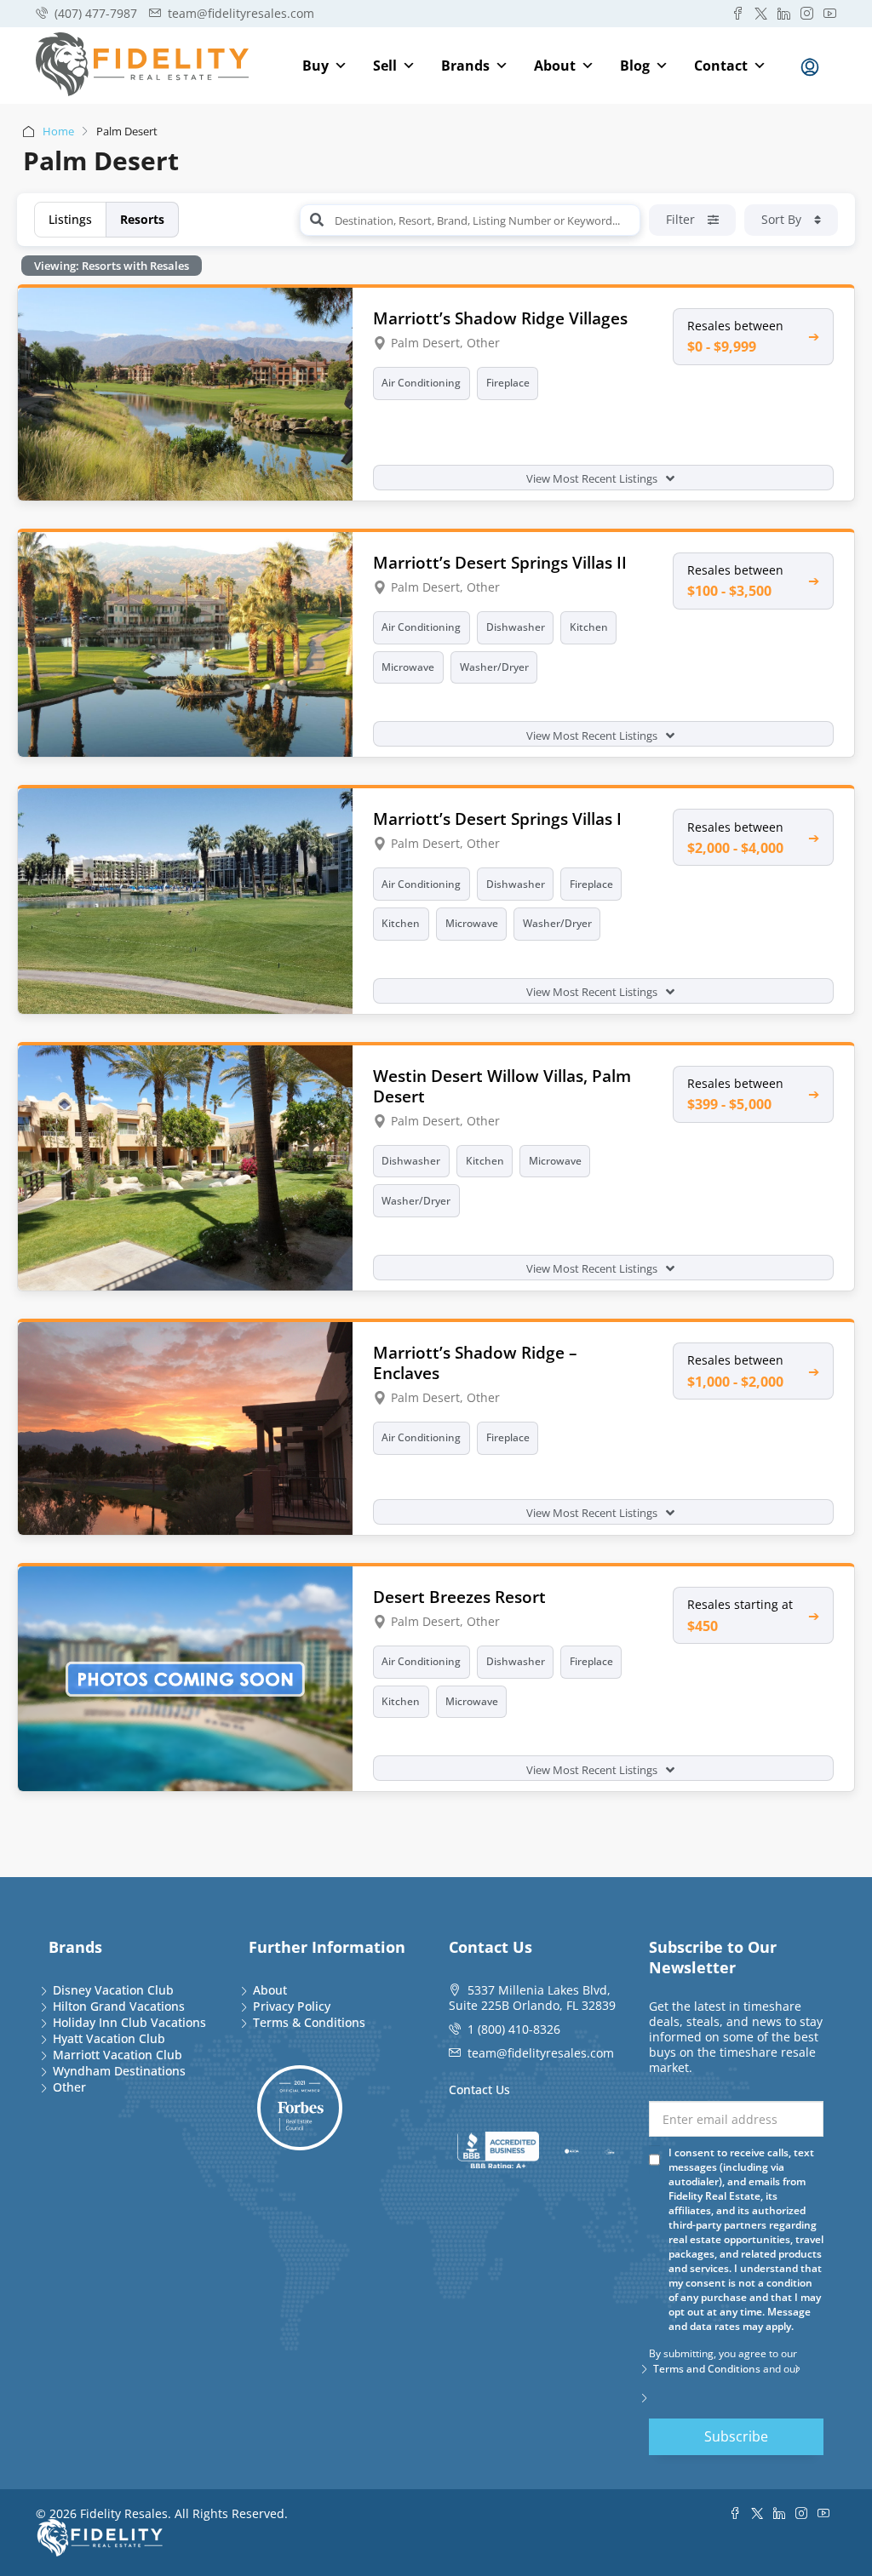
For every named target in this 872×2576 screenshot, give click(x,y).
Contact (721, 66)
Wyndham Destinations (119, 2071)
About (555, 66)
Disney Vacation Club (113, 1990)
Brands (465, 66)
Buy (316, 66)
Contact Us (479, 2089)
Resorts (142, 219)
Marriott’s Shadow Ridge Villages (500, 318)
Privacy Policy (292, 2006)
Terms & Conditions (309, 2022)
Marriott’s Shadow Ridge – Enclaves (475, 1362)
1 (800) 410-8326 (514, 2029)
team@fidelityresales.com (541, 2053)
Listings (70, 219)
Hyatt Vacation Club (109, 2038)
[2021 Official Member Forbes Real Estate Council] (300, 2108)
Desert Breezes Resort (459, 1597)
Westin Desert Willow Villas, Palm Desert (502, 1086)
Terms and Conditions (707, 2369)
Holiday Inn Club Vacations (129, 2022)
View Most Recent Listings (593, 478)
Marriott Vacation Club (118, 2055)
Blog (635, 66)
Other (69, 2087)
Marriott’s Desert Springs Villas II (500, 562)
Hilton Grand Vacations (119, 2006)
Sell (385, 66)
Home (58, 131)
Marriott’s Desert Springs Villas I (497, 819)
